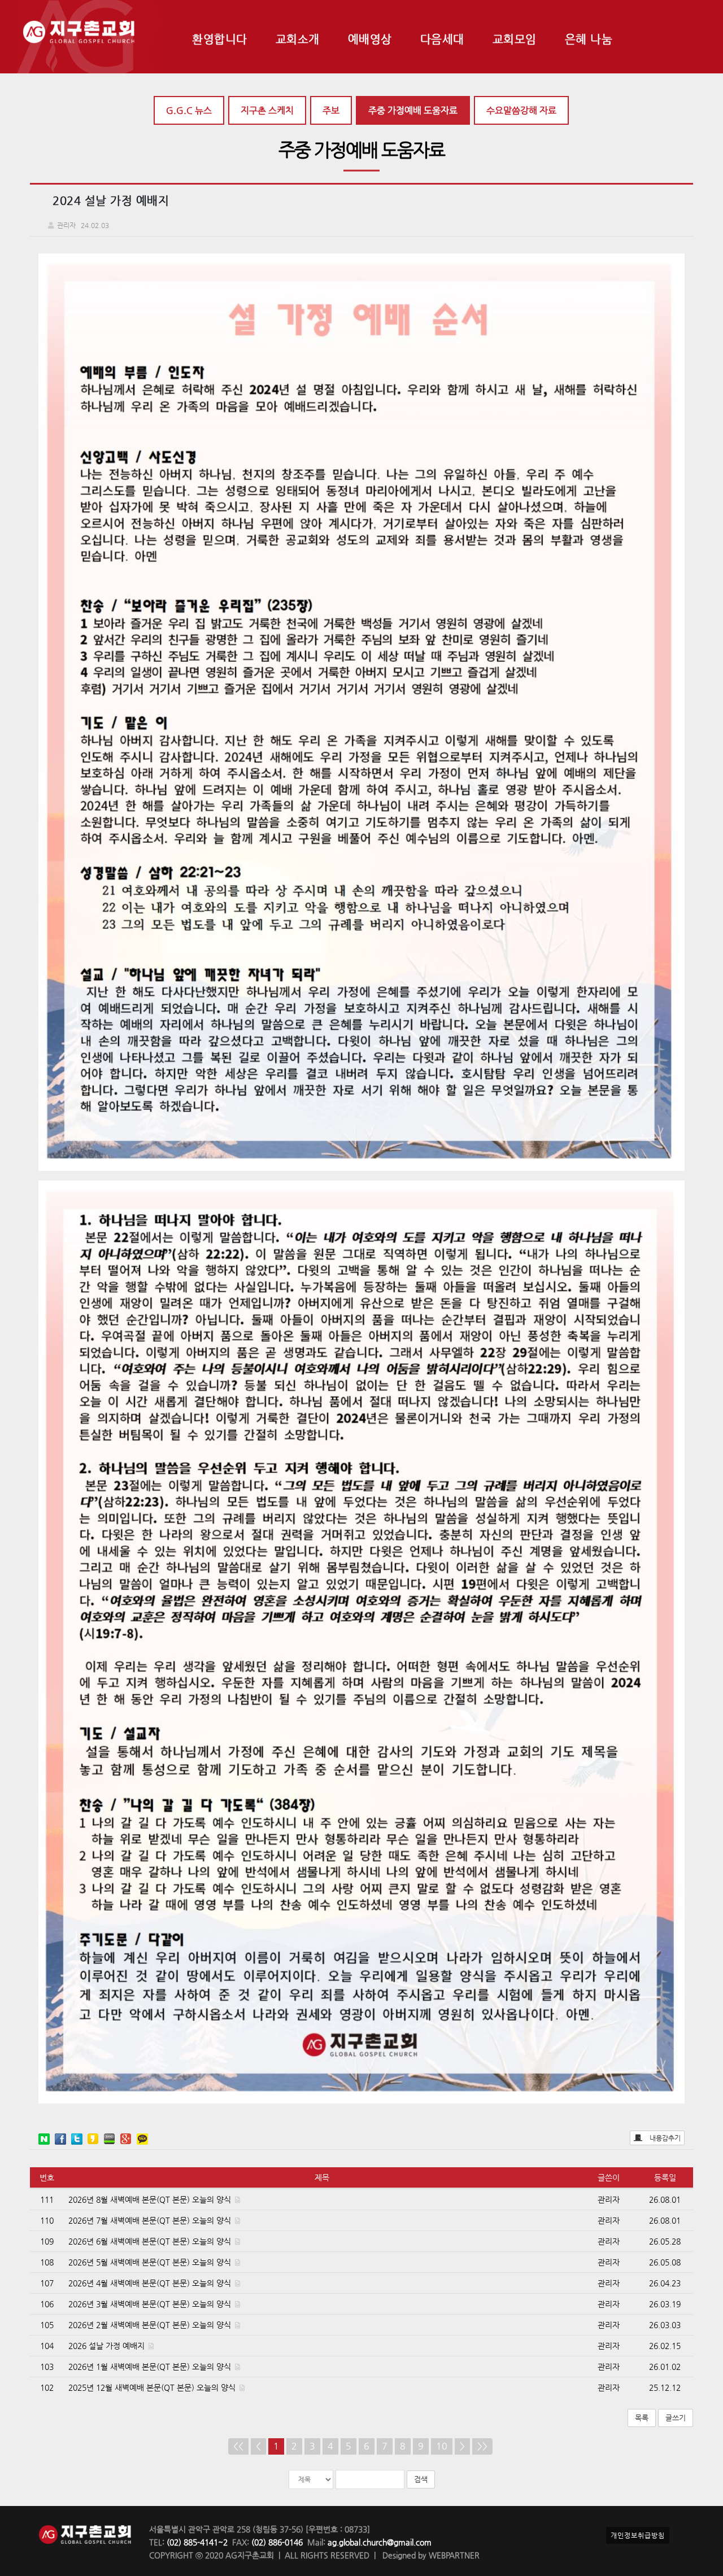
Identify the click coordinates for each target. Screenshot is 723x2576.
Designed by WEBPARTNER (430, 2555)
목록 (642, 2418)
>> (482, 2446)
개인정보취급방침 (638, 2535)
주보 (331, 110)
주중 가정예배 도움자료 (413, 110)
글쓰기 (676, 2418)
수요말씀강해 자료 (521, 110)
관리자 (609, 2199)
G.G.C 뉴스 (189, 110)
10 (442, 2446)
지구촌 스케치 (267, 110)
